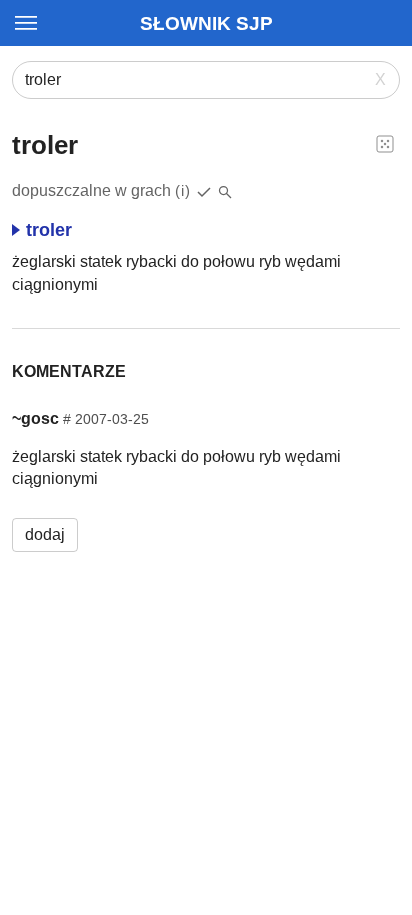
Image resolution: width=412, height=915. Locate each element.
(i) (183, 190)
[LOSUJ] (385, 143)
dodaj (45, 534)
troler (49, 230)
